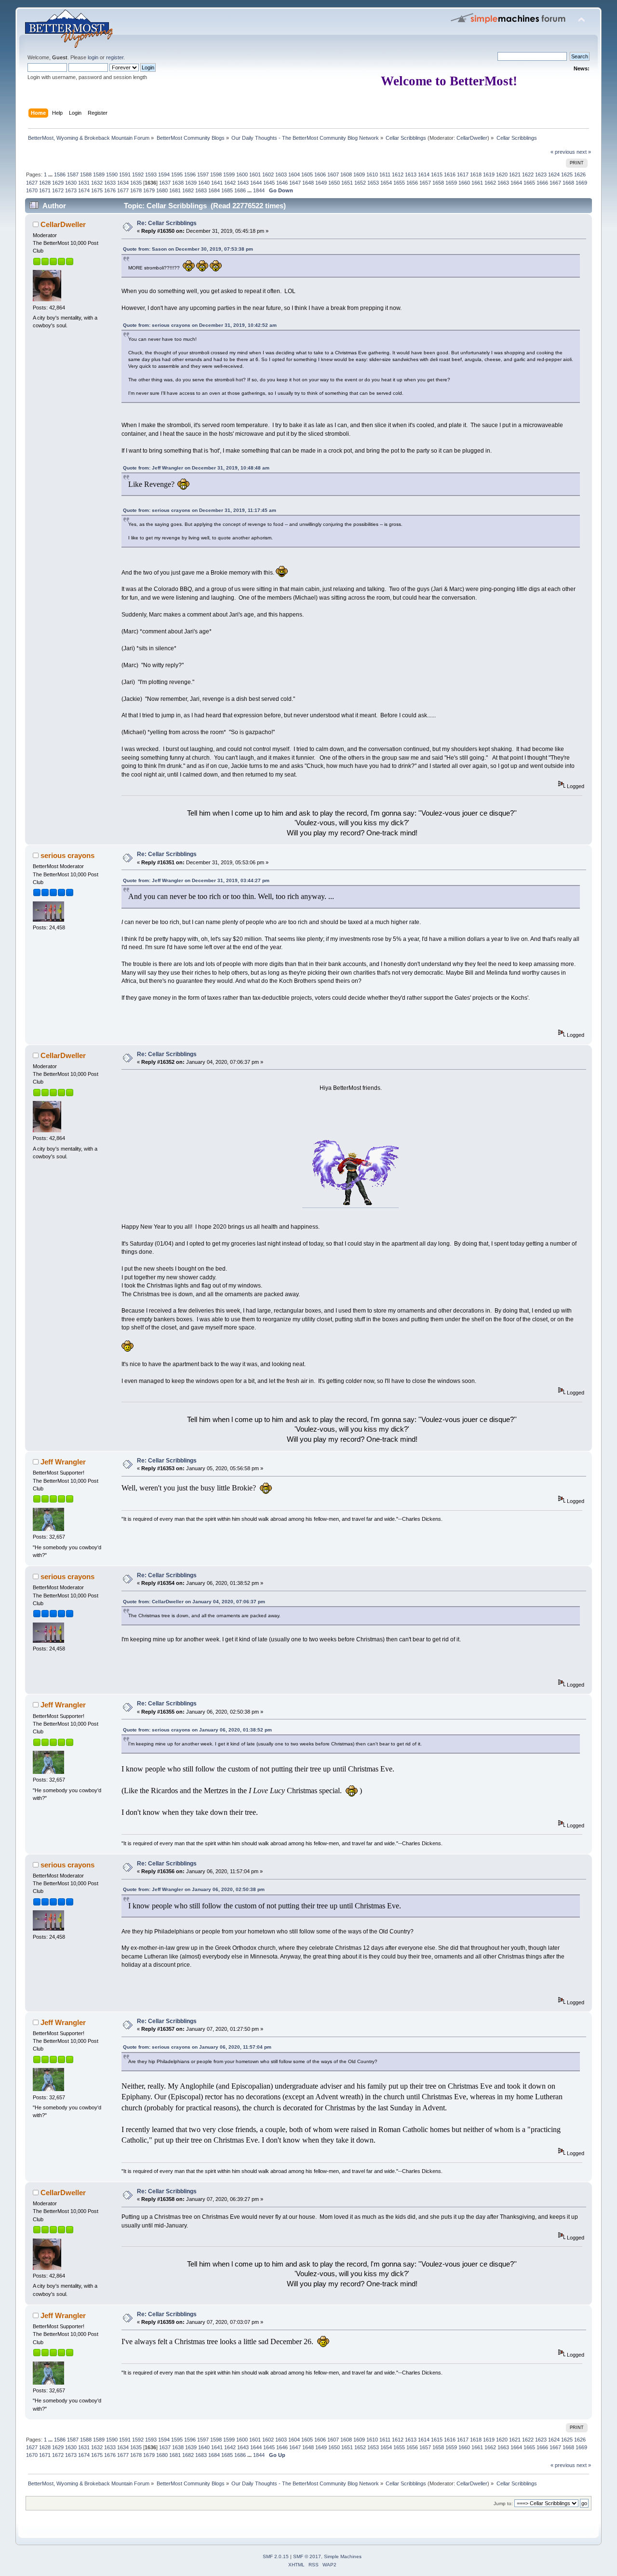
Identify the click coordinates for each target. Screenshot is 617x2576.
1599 (229, 174)
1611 (385, 174)
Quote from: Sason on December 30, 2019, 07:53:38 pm (188, 249)
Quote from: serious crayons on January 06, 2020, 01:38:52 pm (197, 1730)
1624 (554, 174)
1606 (320, 174)
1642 (230, 183)
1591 (125, 174)
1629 (58, 183)
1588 (86, 174)
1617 (463, 174)
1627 (32, 183)
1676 (110, 190)
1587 (73, 174)
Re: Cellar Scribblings (167, 223)
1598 (216, 174)
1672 (58, 190)
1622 (528, 174)
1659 (451, 183)
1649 (321, 183)
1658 (438, 183)
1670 (32, 190)
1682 (188, 190)
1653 (373, 183)
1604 (294, 174)
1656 (412, 183)
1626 (580, 174)
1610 (372, 174)
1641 (217, 183)
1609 (359, 174)
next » (584, 152)
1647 (295, 183)
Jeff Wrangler (63, 1462)
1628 (45, 183)
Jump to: (503, 2503)
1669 (581, 183)
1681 (175, 190)
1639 (191, 183)
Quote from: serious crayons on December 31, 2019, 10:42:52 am (200, 325)
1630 (71, 183)
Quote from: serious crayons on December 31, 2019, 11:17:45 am (200, 510)
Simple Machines (343, 2556)
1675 (97, 190)
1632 (97, 183)
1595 (177, 174)
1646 (282, 183)
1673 (71, 190)
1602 (268, 174)
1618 (476, 174)
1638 (178, 183)
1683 (201, 190)
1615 (437, 174)
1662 (490, 183)
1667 (555, 183)
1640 (204, 183)
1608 (346, 174)
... (51, 174)
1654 (386, 183)
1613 (411, 174)
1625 (567, 174)
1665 (529, 183)
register (115, 57)
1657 (425, 183)
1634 (123, 183)
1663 (503, 183)
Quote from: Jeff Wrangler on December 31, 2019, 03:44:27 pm (196, 880)
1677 (123, 190)
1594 (164, 174)
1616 (450, 174)
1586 (60, 174)
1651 (347, 183)
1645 (269, 183)
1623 (541, 174)
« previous (563, 152)
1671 (45, 190)
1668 (568, 183)
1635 (136, 183)
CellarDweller (472, 138)
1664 (516, 183)
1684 (214, 190)
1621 (515, 174)
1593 (151, 174)
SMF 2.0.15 (276, 2556)
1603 (281, 174)
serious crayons (67, 855)
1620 (502, 174)
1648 (308, 183)
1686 (240, 190)
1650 (334, 183)
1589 (99, 174)
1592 (138, 174)
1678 (136, 190)
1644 (256, 183)
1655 (399, 183)
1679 (149, 190)
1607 (333, 174)
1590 (112, 174)
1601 (255, 174)
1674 (84, 190)
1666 (542, 183)
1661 (477, 183)
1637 (165, 183)
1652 (360, 183)
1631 (84, 183)
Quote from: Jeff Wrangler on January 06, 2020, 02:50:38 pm (194, 1889)
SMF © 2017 (307, 2556)
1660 (464, 183)
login (93, 57)
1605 (307, 174)
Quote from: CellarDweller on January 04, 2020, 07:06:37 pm (194, 1602)
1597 (203, 174)
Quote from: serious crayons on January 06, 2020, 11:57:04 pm (197, 2047)
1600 (242, 174)
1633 (110, 183)
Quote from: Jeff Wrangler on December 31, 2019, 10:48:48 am (196, 468)
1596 (190, 174)
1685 (227, 190)
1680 (162, 190)
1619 (489, 174)
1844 (259, 190)
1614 (424, 174)
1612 (398, 174)
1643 (243, 183)
